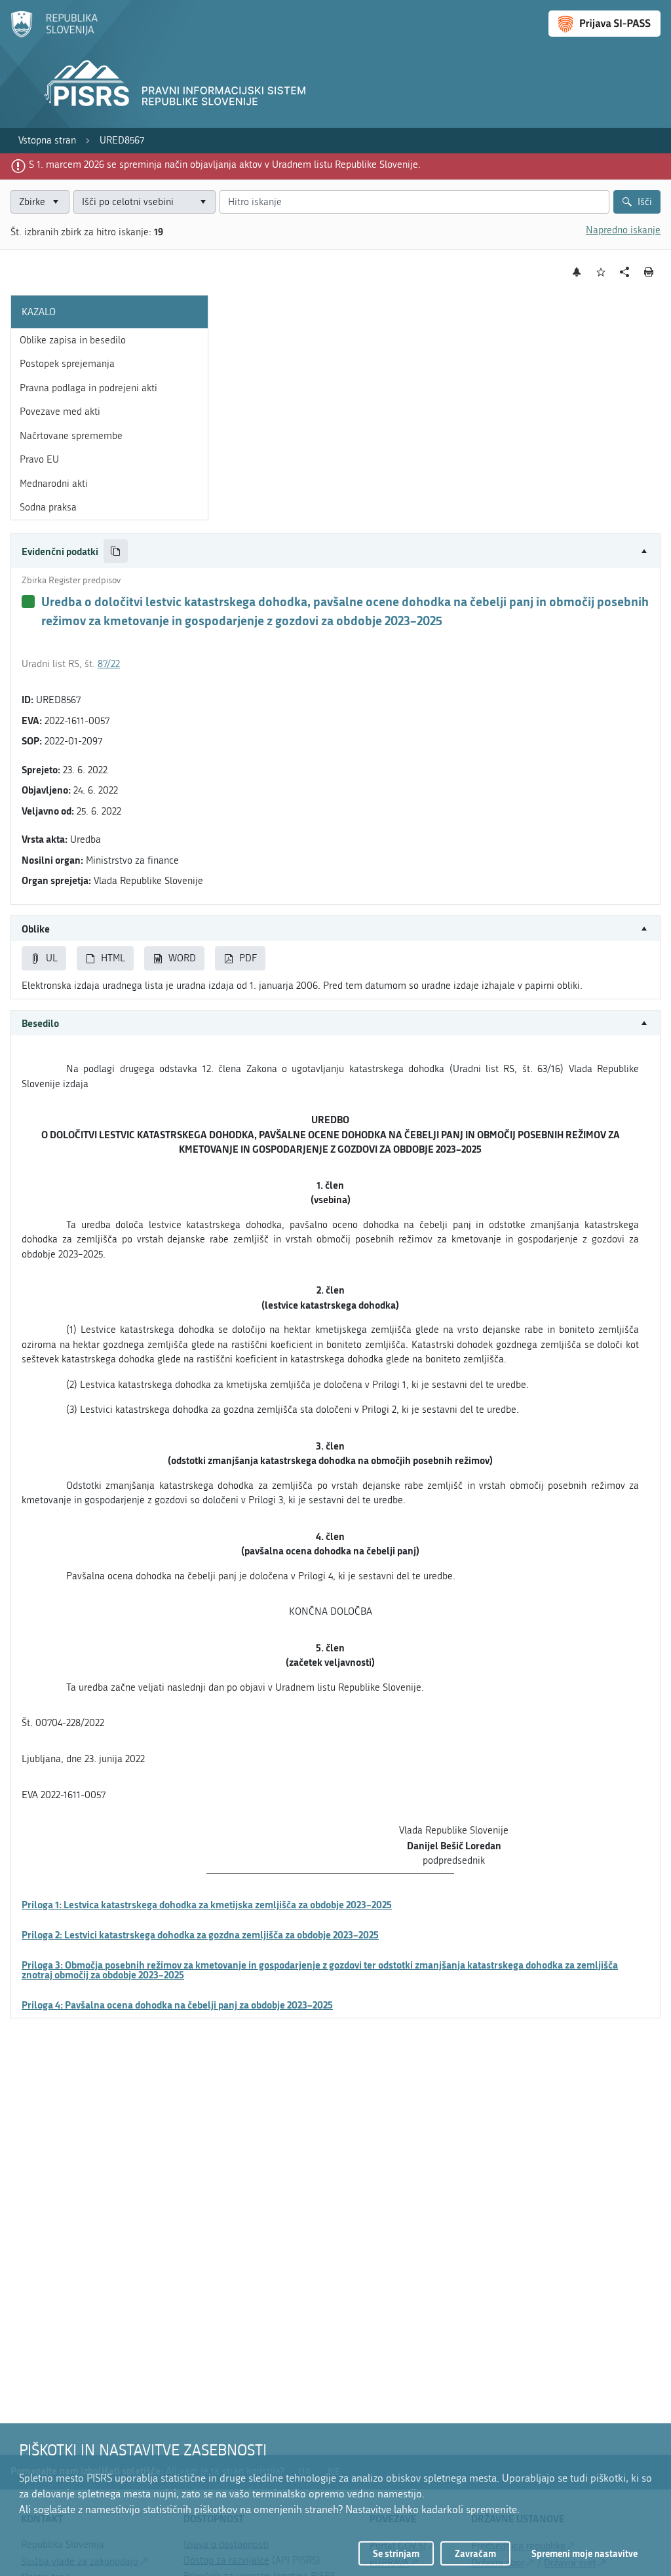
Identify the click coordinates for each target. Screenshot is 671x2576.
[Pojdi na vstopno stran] (54, 35)
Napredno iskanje (623, 230)
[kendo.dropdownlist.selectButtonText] (203, 202)
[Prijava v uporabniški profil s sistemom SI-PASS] (604, 24)
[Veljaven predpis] (28, 602)
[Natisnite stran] (649, 272)
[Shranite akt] (601, 272)
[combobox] (144, 202)
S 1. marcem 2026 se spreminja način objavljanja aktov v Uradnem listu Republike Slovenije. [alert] (225, 164)
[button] (335, 551)
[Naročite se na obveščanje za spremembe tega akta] (577, 272)
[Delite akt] (625, 272)
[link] (47, 141)
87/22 (109, 664)
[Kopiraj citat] (116, 551)
